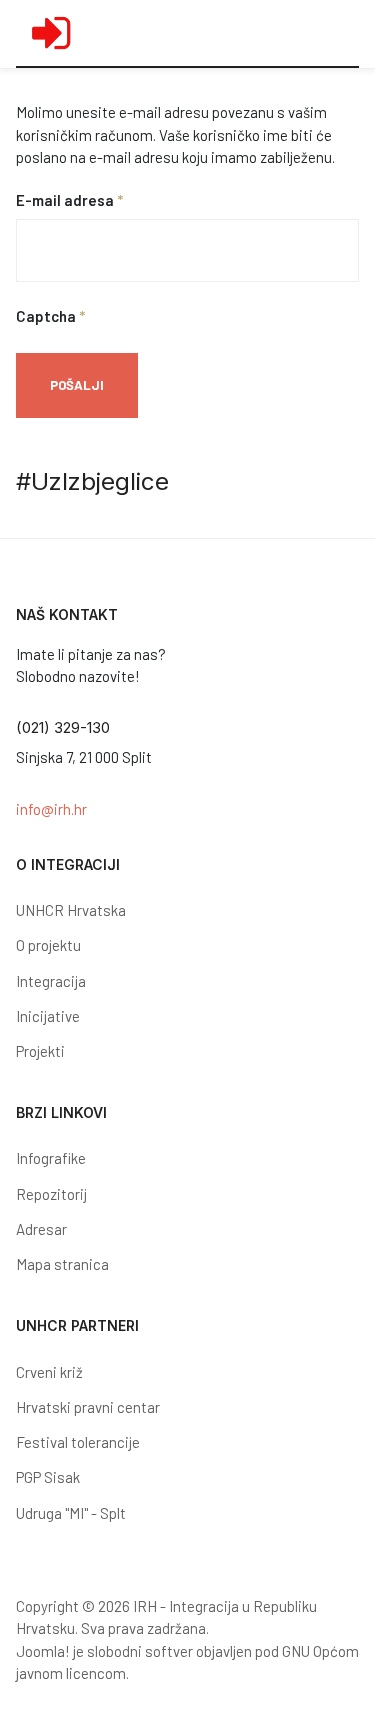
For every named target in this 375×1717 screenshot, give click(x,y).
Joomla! (43, 1651)
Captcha (50, 316)
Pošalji (77, 385)
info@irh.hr (51, 809)
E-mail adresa (69, 200)
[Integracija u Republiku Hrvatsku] (51, 33)
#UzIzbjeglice (92, 481)
